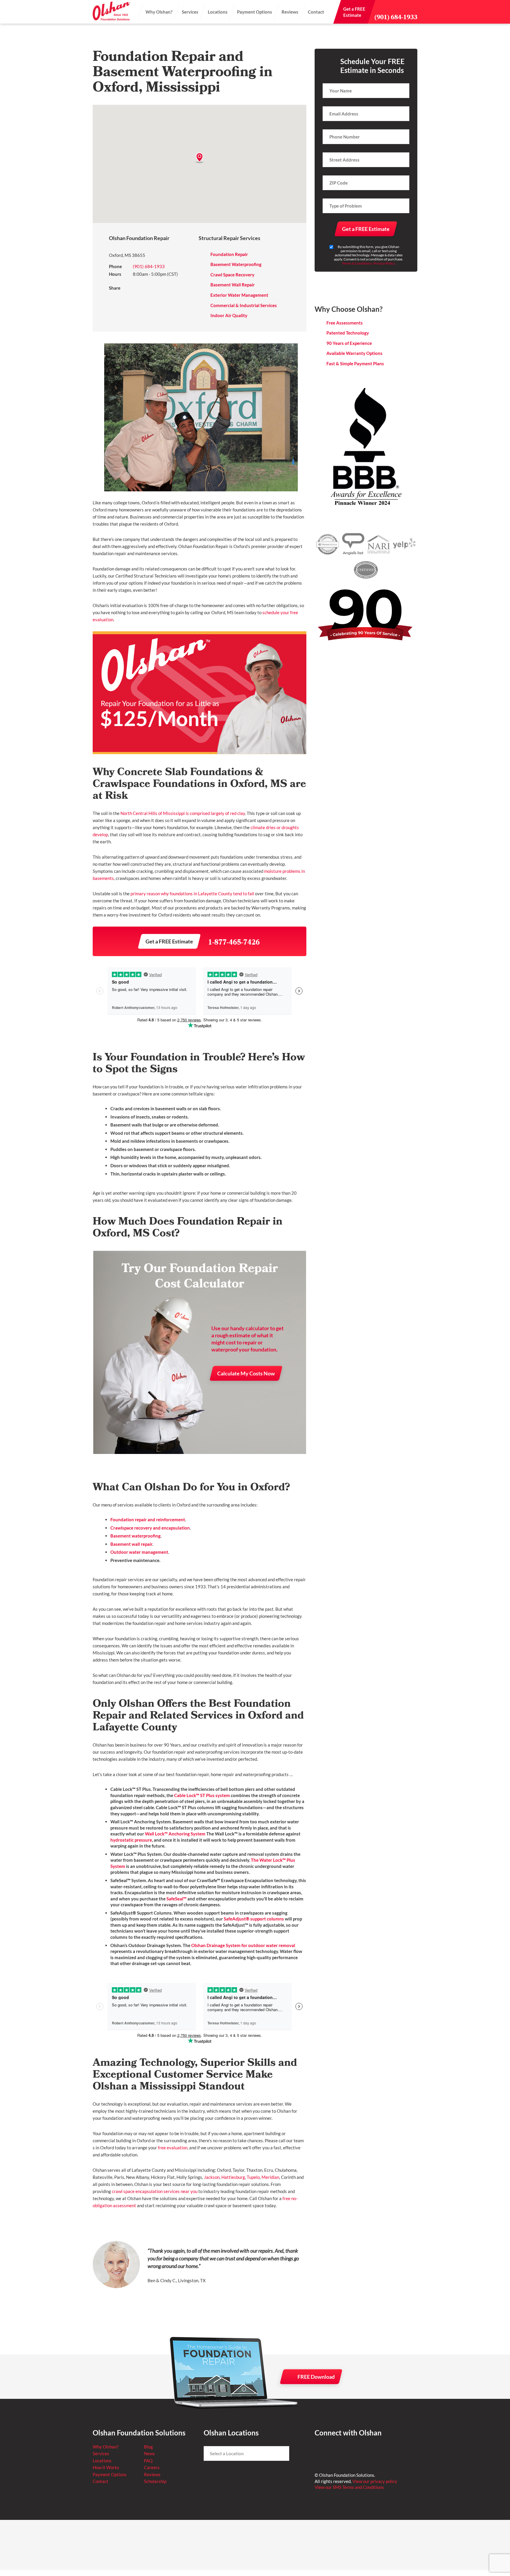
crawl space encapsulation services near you (155, 2191)
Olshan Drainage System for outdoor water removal (243, 1945)
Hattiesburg (233, 2177)
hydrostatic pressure (131, 1840)
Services (190, 12)
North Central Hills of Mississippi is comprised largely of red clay (183, 813)
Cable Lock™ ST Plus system (202, 1795)
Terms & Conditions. (357, 263)
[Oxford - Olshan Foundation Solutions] (112, 12)
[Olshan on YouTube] (362, 2451)
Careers (152, 2467)
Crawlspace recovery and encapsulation (150, 1528)
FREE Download (316, 2377)
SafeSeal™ (177, 1899)
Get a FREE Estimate (169, 941)
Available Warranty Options (354, 353)
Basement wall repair (131, 1544)
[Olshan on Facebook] (319, 2451)
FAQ (148, 2461)
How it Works (106, 2467)
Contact (316, 12)
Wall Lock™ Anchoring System (175, 1834)
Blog (148, 2447)
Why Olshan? (159, 12)
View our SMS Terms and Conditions (349, 2487)
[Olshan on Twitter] (333, 2451)
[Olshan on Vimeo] (376, 2451)
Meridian (270, 2177)
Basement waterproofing (135, 1536)
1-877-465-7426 (234, 943)
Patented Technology (348, 333)
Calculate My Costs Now (246, 1373)
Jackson (212, 2177)
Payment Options (255, 12)
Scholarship (155, 2481)
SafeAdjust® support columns (254, 1919)
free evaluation (173, 2148)
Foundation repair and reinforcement (148, 1519)
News (149, 2453)
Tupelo (253, 2177)
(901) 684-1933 (396, 17)
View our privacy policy (375, 2481)
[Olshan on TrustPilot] (348, 2451)
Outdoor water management (139, 1552)
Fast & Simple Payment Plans (355, 363)
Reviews (290, 12)
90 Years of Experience (349, 343)
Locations (218, 12)
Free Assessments (345, 323)
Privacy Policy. (384, 263)
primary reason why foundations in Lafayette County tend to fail (192, 894)
